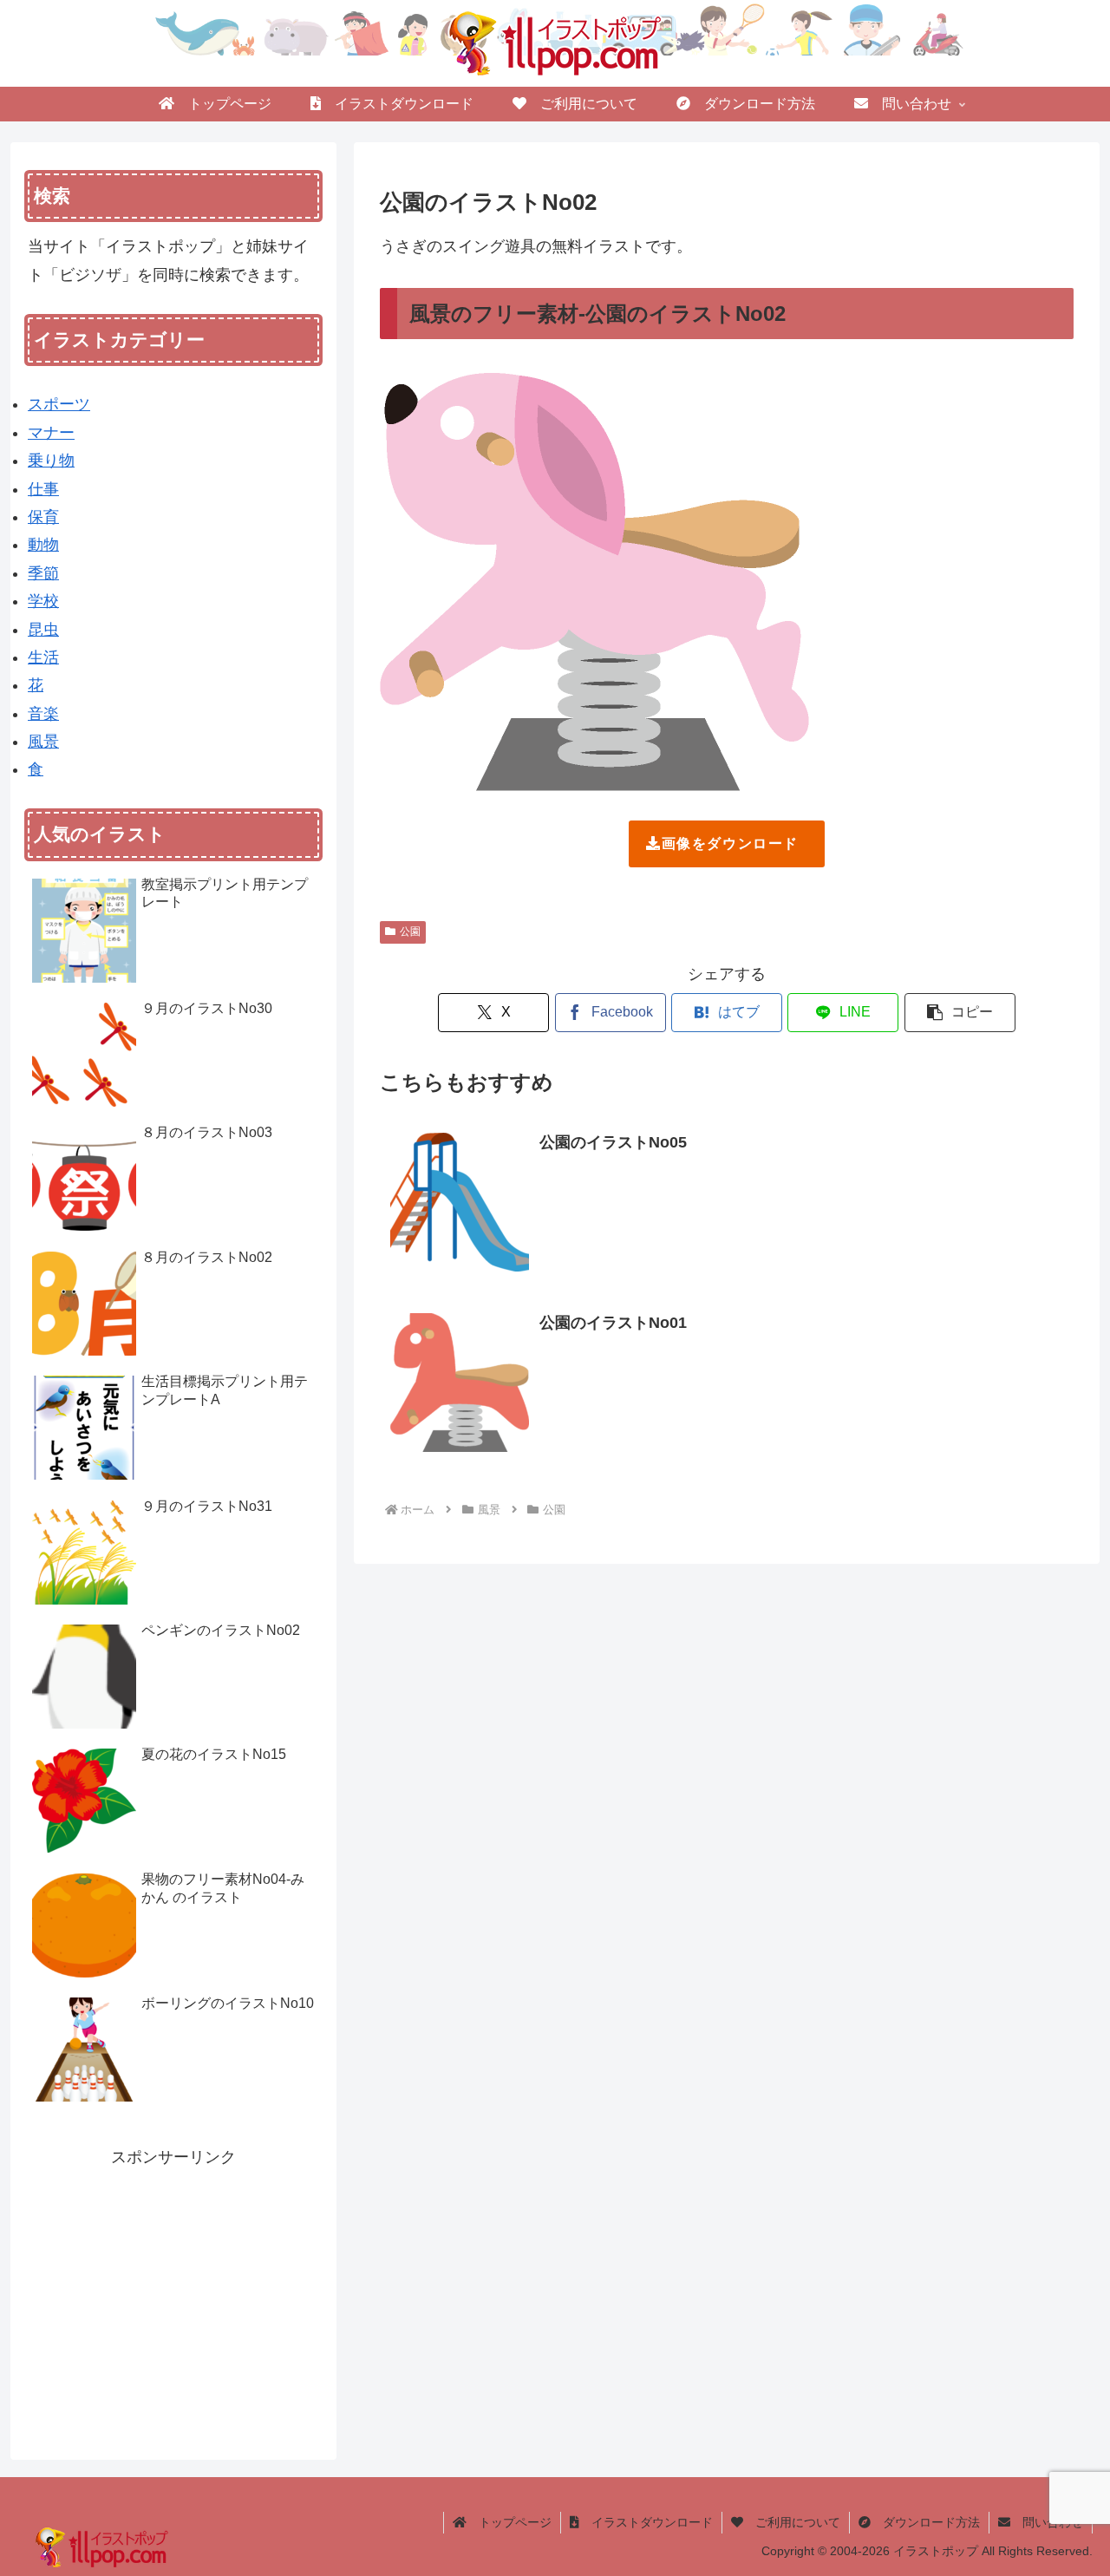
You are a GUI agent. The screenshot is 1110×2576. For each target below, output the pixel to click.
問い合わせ (1047, 2522)
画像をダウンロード (730, 843)
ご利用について (792, 2522)
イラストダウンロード (646, 2522)
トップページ (509, 2522)
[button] (960, 1013)
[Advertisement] (173, 2292)
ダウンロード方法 (925, 2522)
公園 (410, 932)
